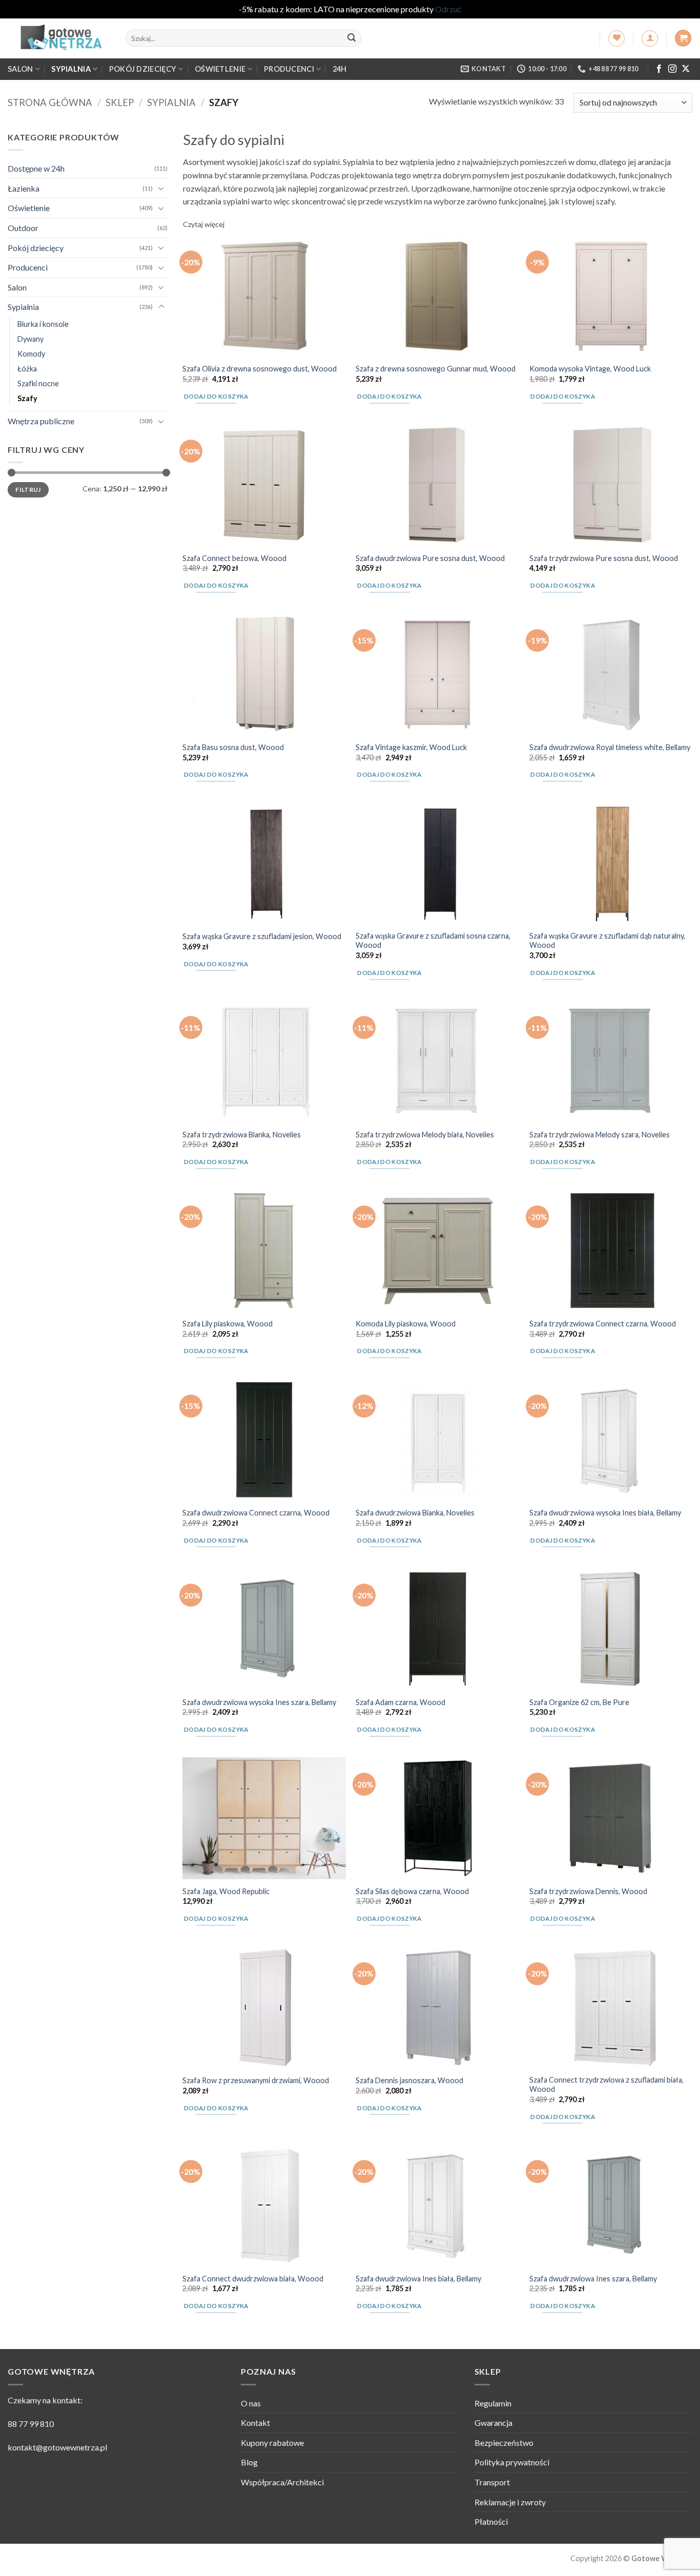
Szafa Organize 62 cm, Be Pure (579, 1702)
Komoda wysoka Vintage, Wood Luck (590, 369)
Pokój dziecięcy (143, 69)
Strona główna (50, 102)
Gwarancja (493, 2423)
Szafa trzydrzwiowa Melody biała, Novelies (425, 1135)
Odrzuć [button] (448, 9)
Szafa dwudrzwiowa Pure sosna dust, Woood (430, 558)
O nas (251, 2403)
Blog (249, 2462)
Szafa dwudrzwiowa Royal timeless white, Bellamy (610, 747)
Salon (20, 69)
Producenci (289, 69)
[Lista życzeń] (616, 38)
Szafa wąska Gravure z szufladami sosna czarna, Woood (433, 941)
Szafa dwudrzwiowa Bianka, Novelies (415, 1513)
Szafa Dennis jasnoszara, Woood (409, 2080)
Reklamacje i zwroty (510, 2502)
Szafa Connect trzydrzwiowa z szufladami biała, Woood (606, 2085)
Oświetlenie (220, 69)
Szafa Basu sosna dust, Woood (233, 747)
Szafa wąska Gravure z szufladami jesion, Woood (262, 936)
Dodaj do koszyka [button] (216, 396)
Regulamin (493, 2403)
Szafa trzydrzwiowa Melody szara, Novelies (600, 1135)
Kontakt (255, 2423)
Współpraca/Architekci (282, 2482)
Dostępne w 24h (36, 168)
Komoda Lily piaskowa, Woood (406, 1324)
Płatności (491, 2521)
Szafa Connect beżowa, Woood (234, 558)
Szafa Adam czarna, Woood (400, 1702)
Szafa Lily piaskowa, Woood (228, 1324)
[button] (650, 38)
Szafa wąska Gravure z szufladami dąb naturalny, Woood (607, 941)
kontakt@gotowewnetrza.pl (57, 2447)
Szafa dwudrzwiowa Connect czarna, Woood (256, 1513)
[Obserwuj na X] (686, 69)
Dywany (30, 338)
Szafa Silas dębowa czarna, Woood (412, 1891)
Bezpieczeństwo (504, 2443)
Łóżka (27, 369)
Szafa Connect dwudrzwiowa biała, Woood (253, 2279)
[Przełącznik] (161, 188)
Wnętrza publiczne (41, 421)
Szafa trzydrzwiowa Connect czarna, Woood (603, 1324)
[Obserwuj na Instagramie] (672, 69)
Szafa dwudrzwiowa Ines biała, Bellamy (418, 2279)
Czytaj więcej (204, 224)
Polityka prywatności (512, 2462)
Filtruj (28, 489)
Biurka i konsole (43, 324)
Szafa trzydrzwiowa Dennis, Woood (588, 1891)
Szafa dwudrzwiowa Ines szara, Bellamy (593, 2279)
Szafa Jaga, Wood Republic (226, 1891)
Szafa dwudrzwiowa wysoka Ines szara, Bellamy (259, 1702)
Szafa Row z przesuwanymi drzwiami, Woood (256, 2080)
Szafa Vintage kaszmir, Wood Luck (411, 747)
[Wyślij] (352, 38)
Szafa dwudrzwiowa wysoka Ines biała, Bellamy (605, 1513)
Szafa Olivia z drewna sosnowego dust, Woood (260, 369)
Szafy (27, 398)
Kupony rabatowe (272, 2443)
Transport (492, 2482)
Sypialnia (71, 69)
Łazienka (24, 188)
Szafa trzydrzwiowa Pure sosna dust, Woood (604, 558)
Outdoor (23, 227)
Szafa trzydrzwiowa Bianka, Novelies (242, 1135)
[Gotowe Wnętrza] (59, 38)
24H (340, 69)
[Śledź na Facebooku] (659, 69)
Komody (31, 353)
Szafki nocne (38, 383)
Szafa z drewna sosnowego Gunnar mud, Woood (436, 369)
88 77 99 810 (31, 2424)
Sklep (120, 102)
